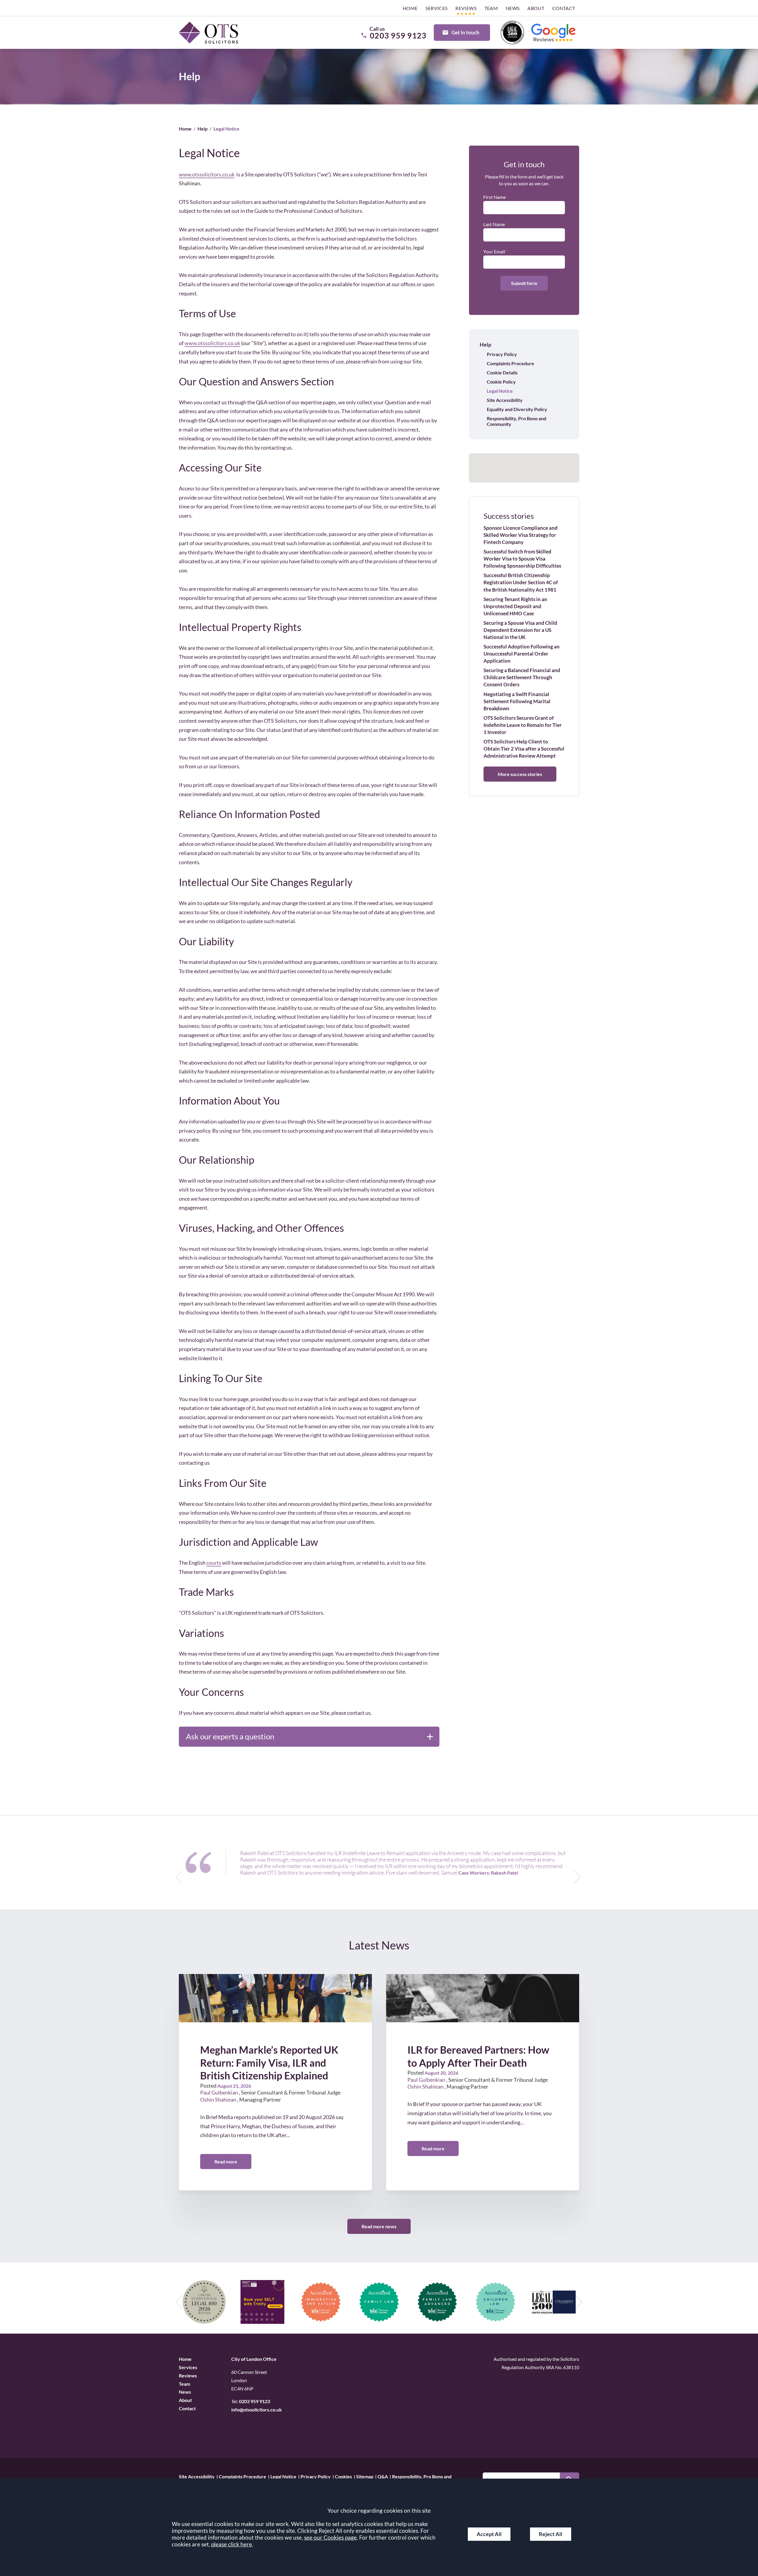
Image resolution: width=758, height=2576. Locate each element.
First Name (494, 197)
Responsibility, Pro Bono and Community (517, 421)
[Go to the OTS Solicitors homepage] (208, 33)
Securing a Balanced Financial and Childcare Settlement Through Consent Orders (522, 677)
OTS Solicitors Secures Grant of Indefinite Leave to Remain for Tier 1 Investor (523, 725)
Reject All (551, 2534)
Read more (226, 2162)
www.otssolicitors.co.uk (207, 174)
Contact (564, 8)
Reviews (466, 8)
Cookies (343, 2476)
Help (203, 129)
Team (491, 8)
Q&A (383, 2476)
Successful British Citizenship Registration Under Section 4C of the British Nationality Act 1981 (521, 582)
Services (436, 8)
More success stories (520, 774)
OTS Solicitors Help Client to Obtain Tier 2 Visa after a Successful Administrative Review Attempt (524, 749)
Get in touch (465, 32)
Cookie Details (502, 372)
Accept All (489, 2534)
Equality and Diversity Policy (517, 409)
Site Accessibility (505, 400)
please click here (232, 2544)
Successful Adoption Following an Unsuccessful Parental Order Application (522, 654)
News (513, 8)
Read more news (379, 2226)
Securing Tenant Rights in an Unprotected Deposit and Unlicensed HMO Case (515, 606)
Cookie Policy (501, 382)
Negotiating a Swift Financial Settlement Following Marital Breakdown (517, 701)
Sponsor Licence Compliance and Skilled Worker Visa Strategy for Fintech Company (521, 535)
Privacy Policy (502, 354)
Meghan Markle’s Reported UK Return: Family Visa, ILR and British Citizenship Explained (269, 2063)
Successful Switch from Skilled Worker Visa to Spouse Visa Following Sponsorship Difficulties (522, 559)
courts (214, 1563)
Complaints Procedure (510, 363)
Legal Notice (500, 391)
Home (410, 8)
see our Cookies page (330, 2537)
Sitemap (365, 2476)
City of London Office (254, 2359)
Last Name (494, 224)
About (536, 8)
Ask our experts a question (230, 1736)
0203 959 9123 (254, 2401)
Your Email (494, 251)
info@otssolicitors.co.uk (257, 2410)
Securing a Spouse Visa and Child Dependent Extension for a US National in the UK (520, 630)
